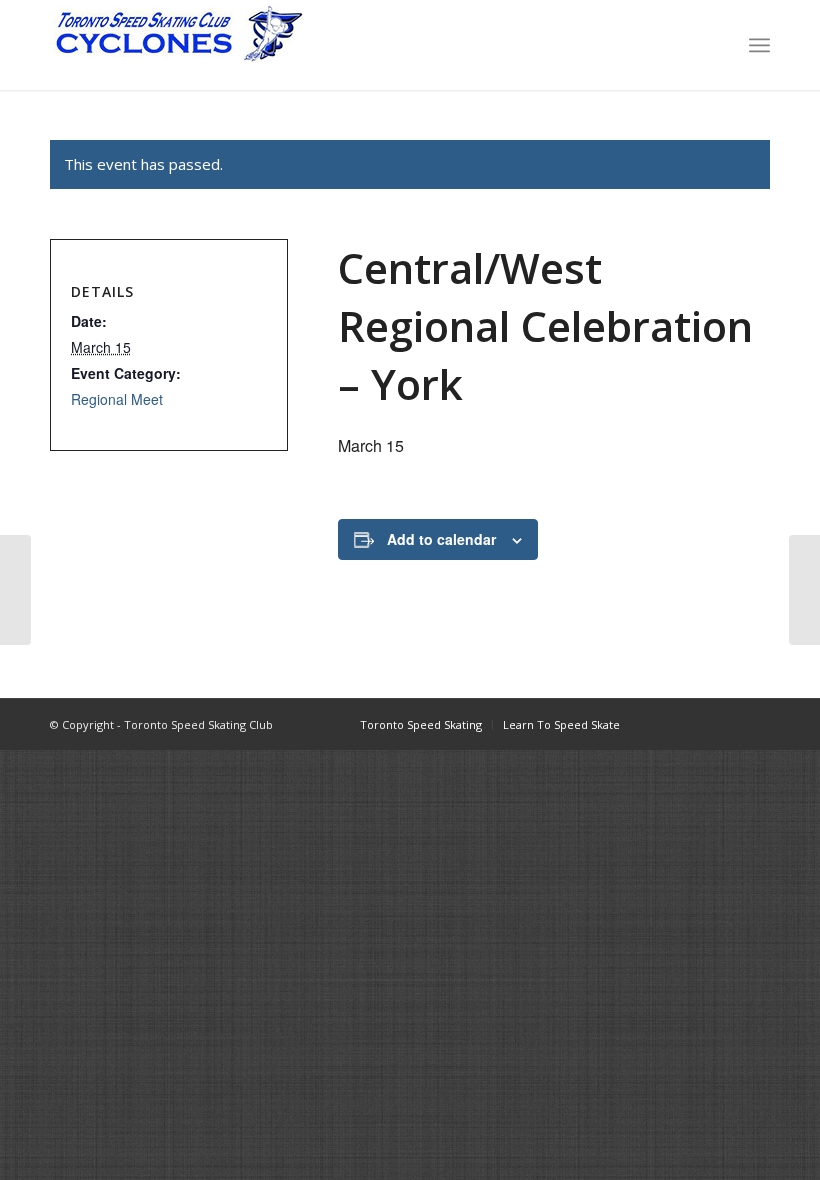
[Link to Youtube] (725, 724)
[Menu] (759, 45)
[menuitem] (759, 45)
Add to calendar (441, 539)
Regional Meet (117, 399)
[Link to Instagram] (695, 724)
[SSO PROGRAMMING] (15, 590)
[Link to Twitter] (755, 724)
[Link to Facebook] (665, 724)
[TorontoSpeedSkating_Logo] (177, 45)
